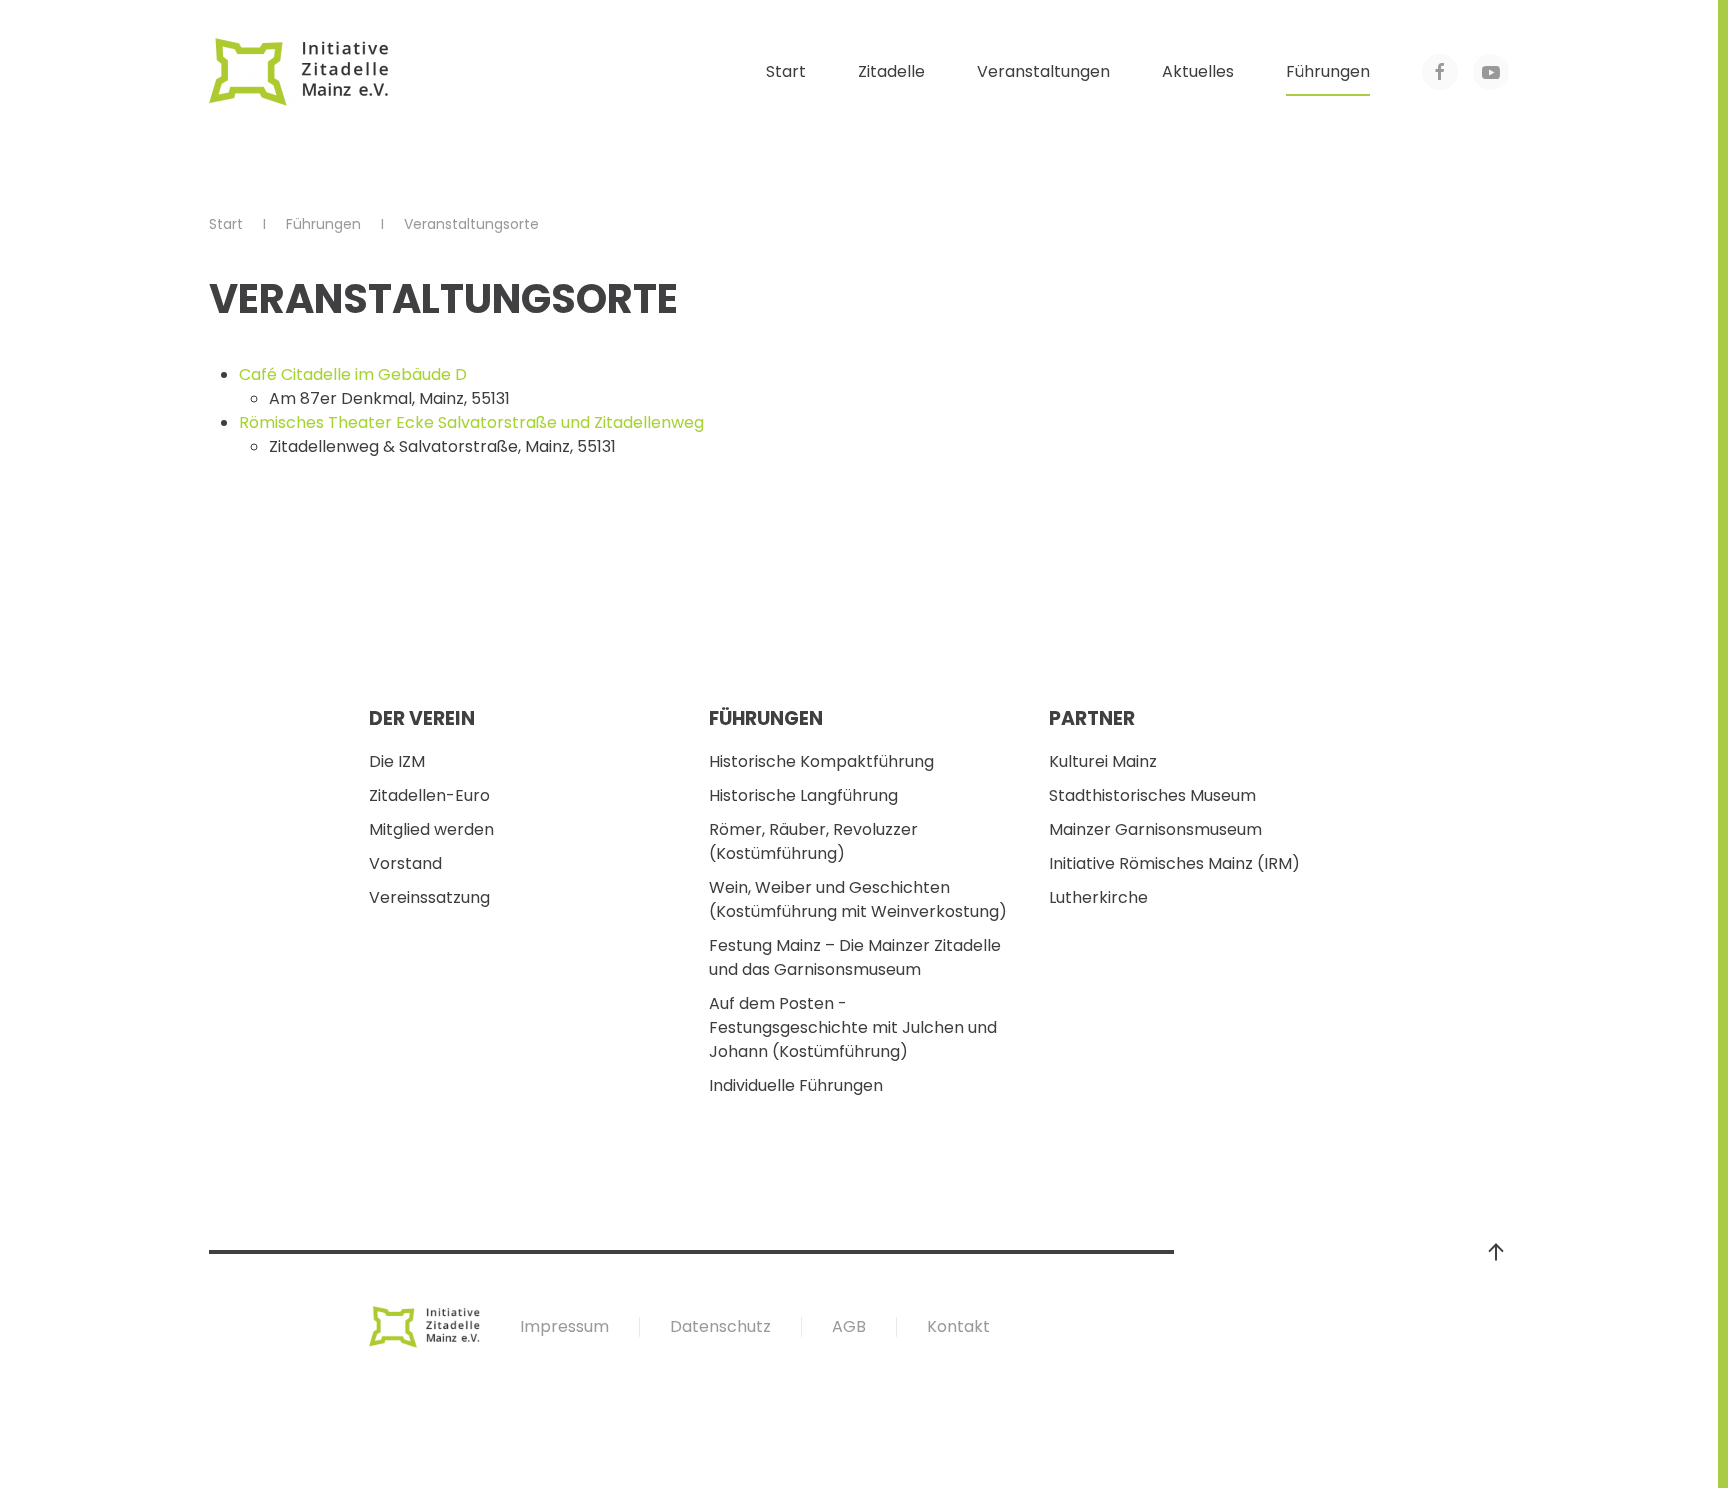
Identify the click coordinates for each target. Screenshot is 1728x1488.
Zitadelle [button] (891, 71)
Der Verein (422, 718)
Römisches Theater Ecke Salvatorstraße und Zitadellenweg (471, 422)
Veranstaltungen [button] (1043, 71)
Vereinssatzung (429, 897)
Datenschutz (720, 1326)
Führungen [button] (1328, 71)
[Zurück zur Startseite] (299, 72)
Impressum (564, 1326)
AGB (849, 1326)
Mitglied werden (431, 829)
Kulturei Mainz (1103, 761)
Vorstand (405, 863)
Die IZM (397, 761)
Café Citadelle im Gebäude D (353, 374)
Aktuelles (1198, 71)
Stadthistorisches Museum (1152, 795)
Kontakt (958, 1326)
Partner (1092, 718)
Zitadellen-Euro (429, 795)
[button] (1496, 1252)
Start (786, 71)
